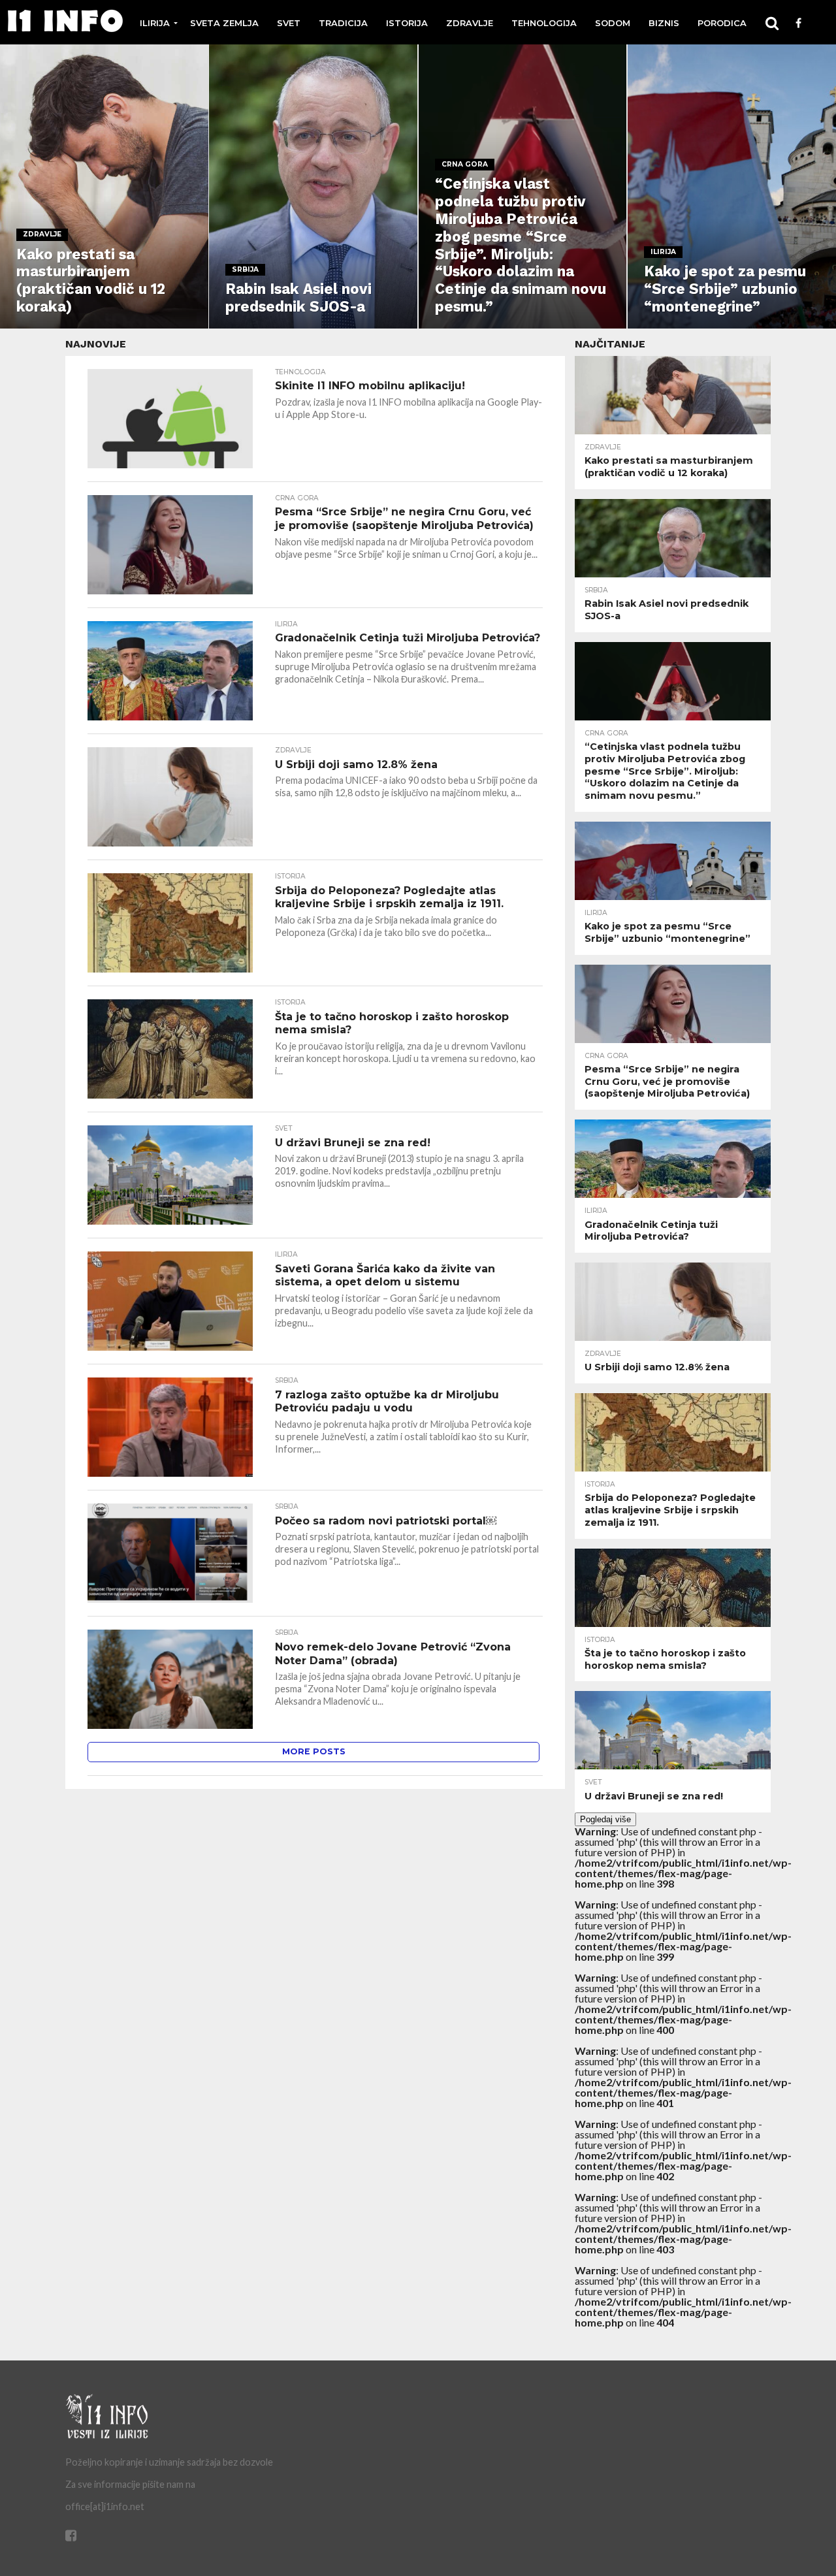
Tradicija (343, 23)
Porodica (722, 23)
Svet (289, 23)
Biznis (664, 23)
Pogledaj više (605, 1819)
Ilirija (155, 23)
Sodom (613, 23)
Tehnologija (544, 23)
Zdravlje (470, 23)
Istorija (407, 23)
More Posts (314, 1751)
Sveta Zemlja (224, 23)
